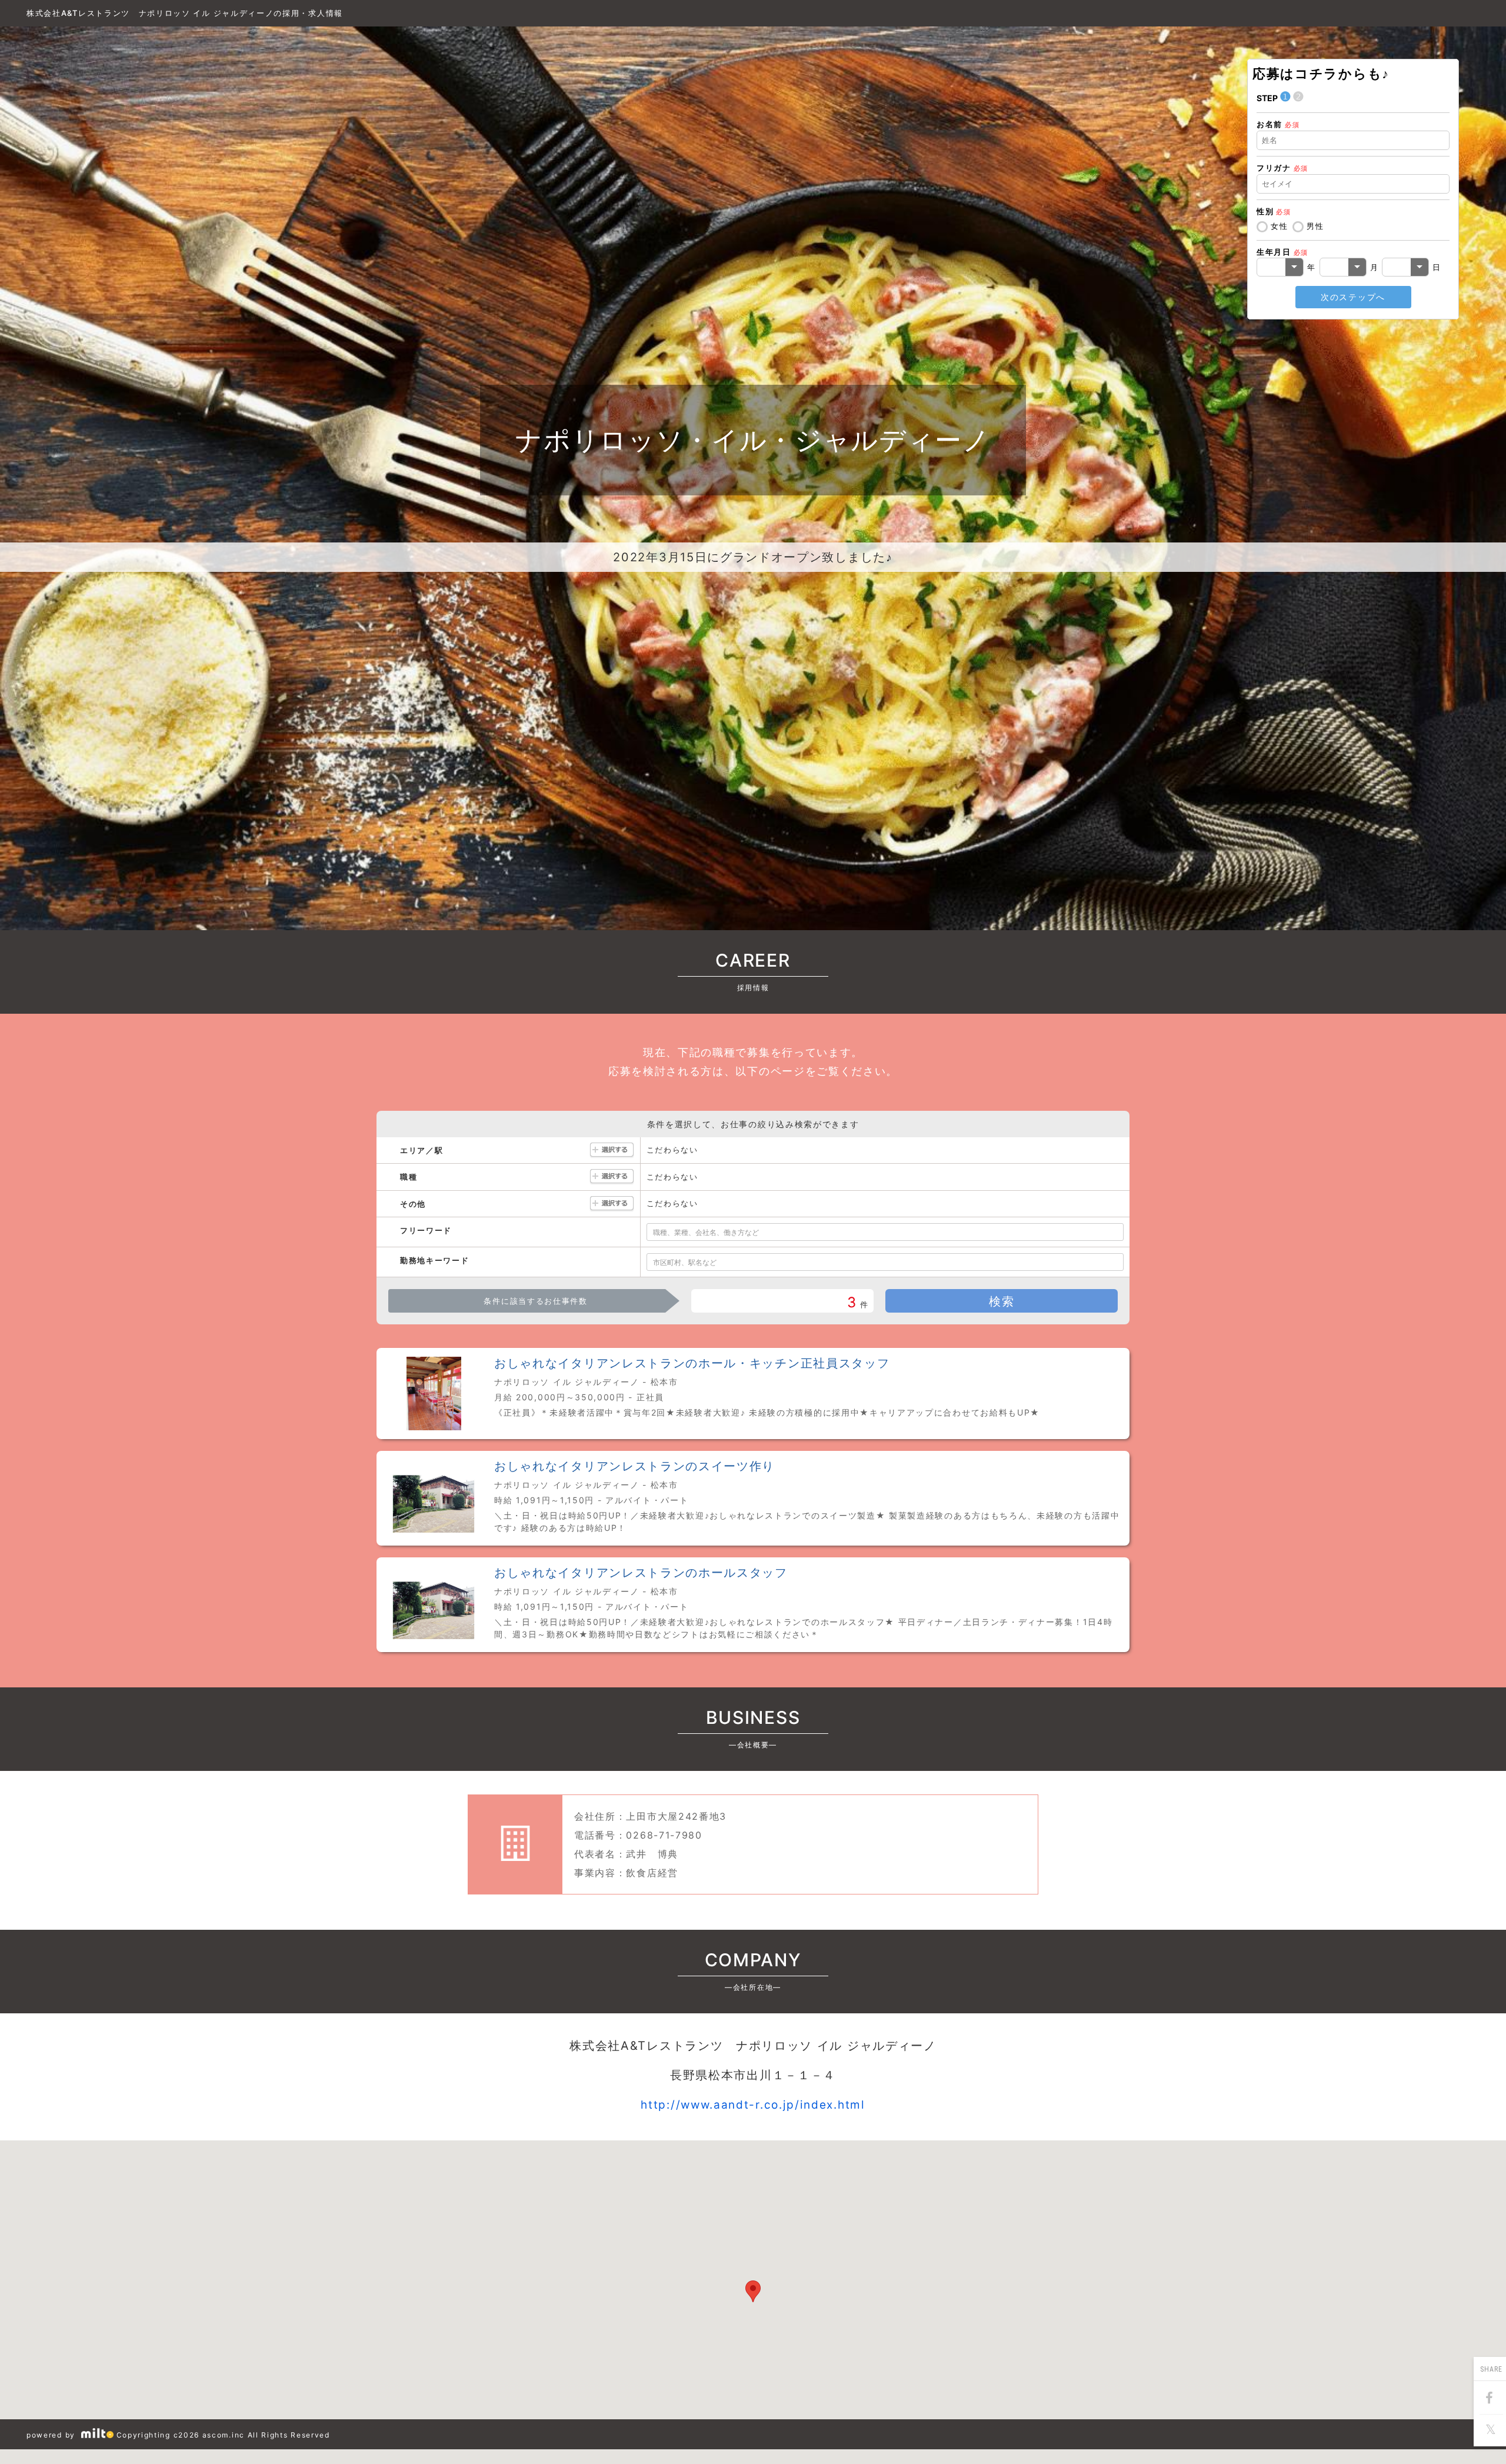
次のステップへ (1353, 297)
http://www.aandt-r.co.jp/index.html (753, 2105)
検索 (1002, 1301)
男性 (1315, 226)
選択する (612, 1151)
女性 (1279, 226)
